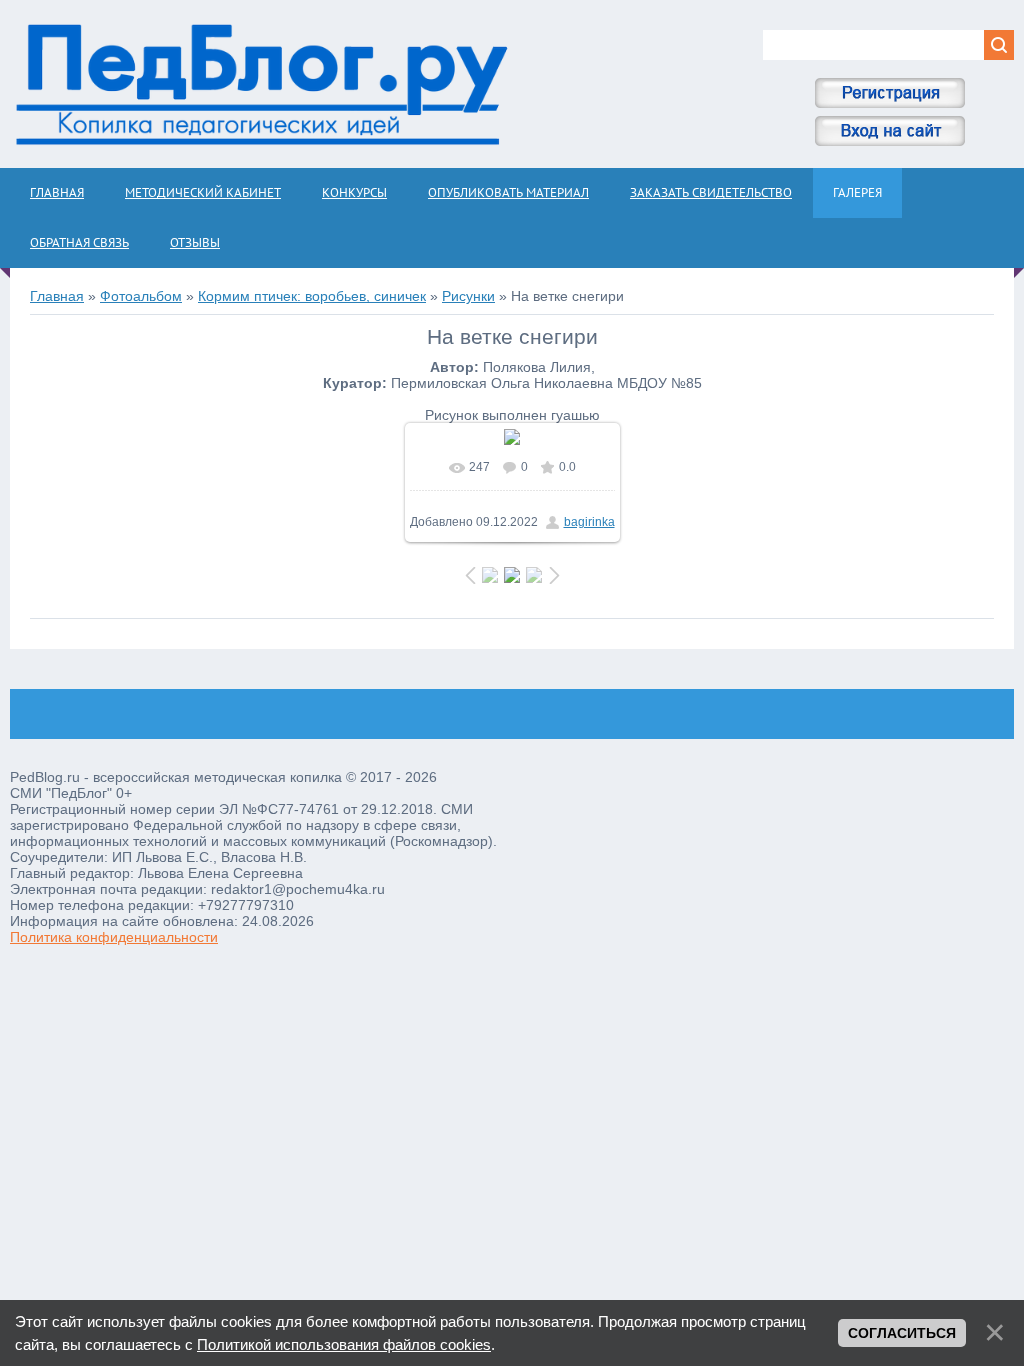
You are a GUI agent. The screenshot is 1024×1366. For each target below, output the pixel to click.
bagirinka (589, 522)
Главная (57, 296)
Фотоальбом (141, 296)
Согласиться (902, 1333)
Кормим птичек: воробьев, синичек (312, 296)
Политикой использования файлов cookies (344, 1344)
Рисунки (468, 296)
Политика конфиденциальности (114, 937)
